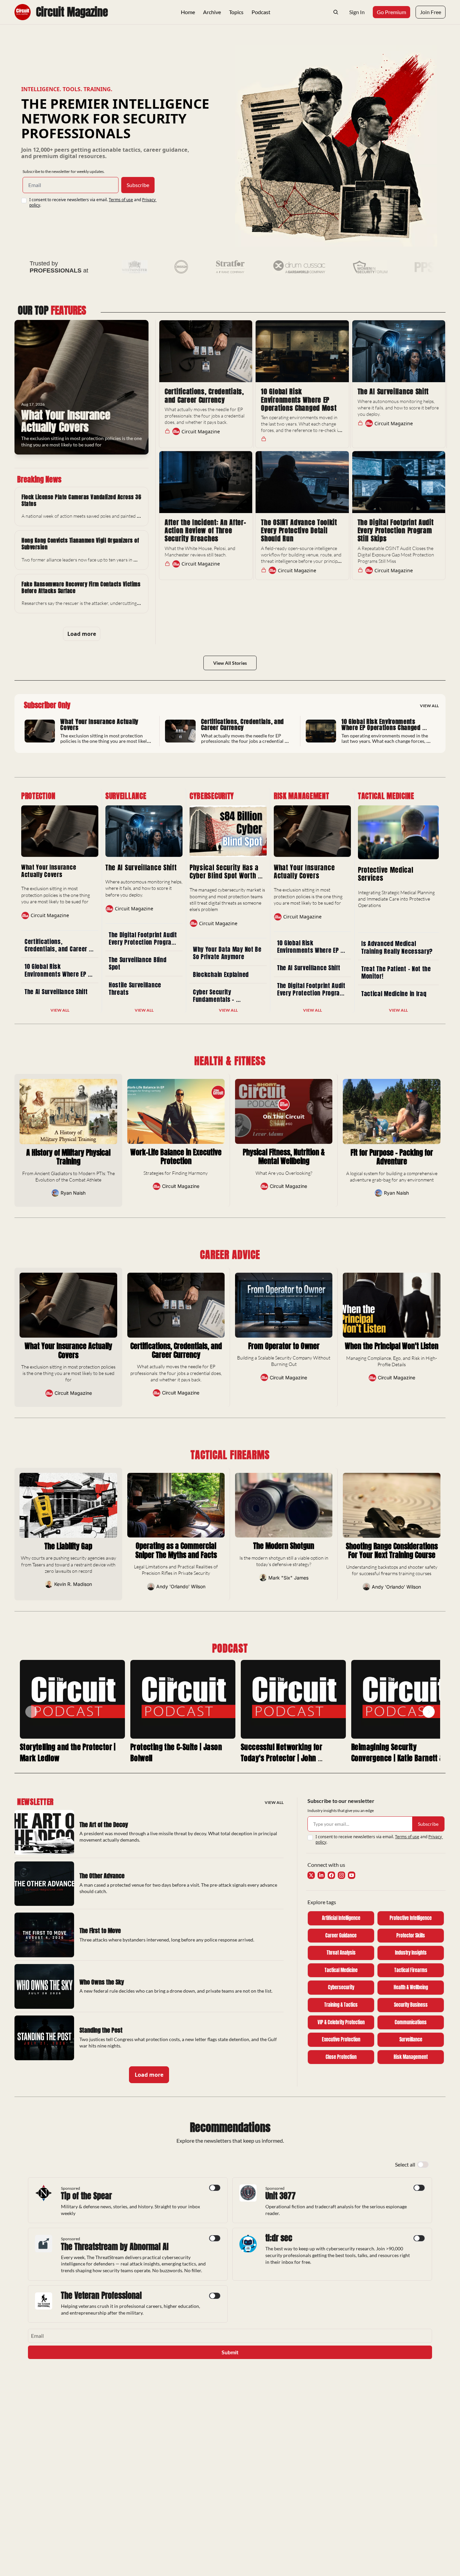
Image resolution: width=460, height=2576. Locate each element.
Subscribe (138, 185)
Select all (405, 2164)
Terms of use (121, 200)
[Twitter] (311, 1875)
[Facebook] (331, 1875)
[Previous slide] (31, 1712)
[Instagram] (341, 1875)
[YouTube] (352, 1875)
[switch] (423, 2165)
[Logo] (23, 12)
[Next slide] (429, 1712)
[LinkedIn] (321, 1875)
